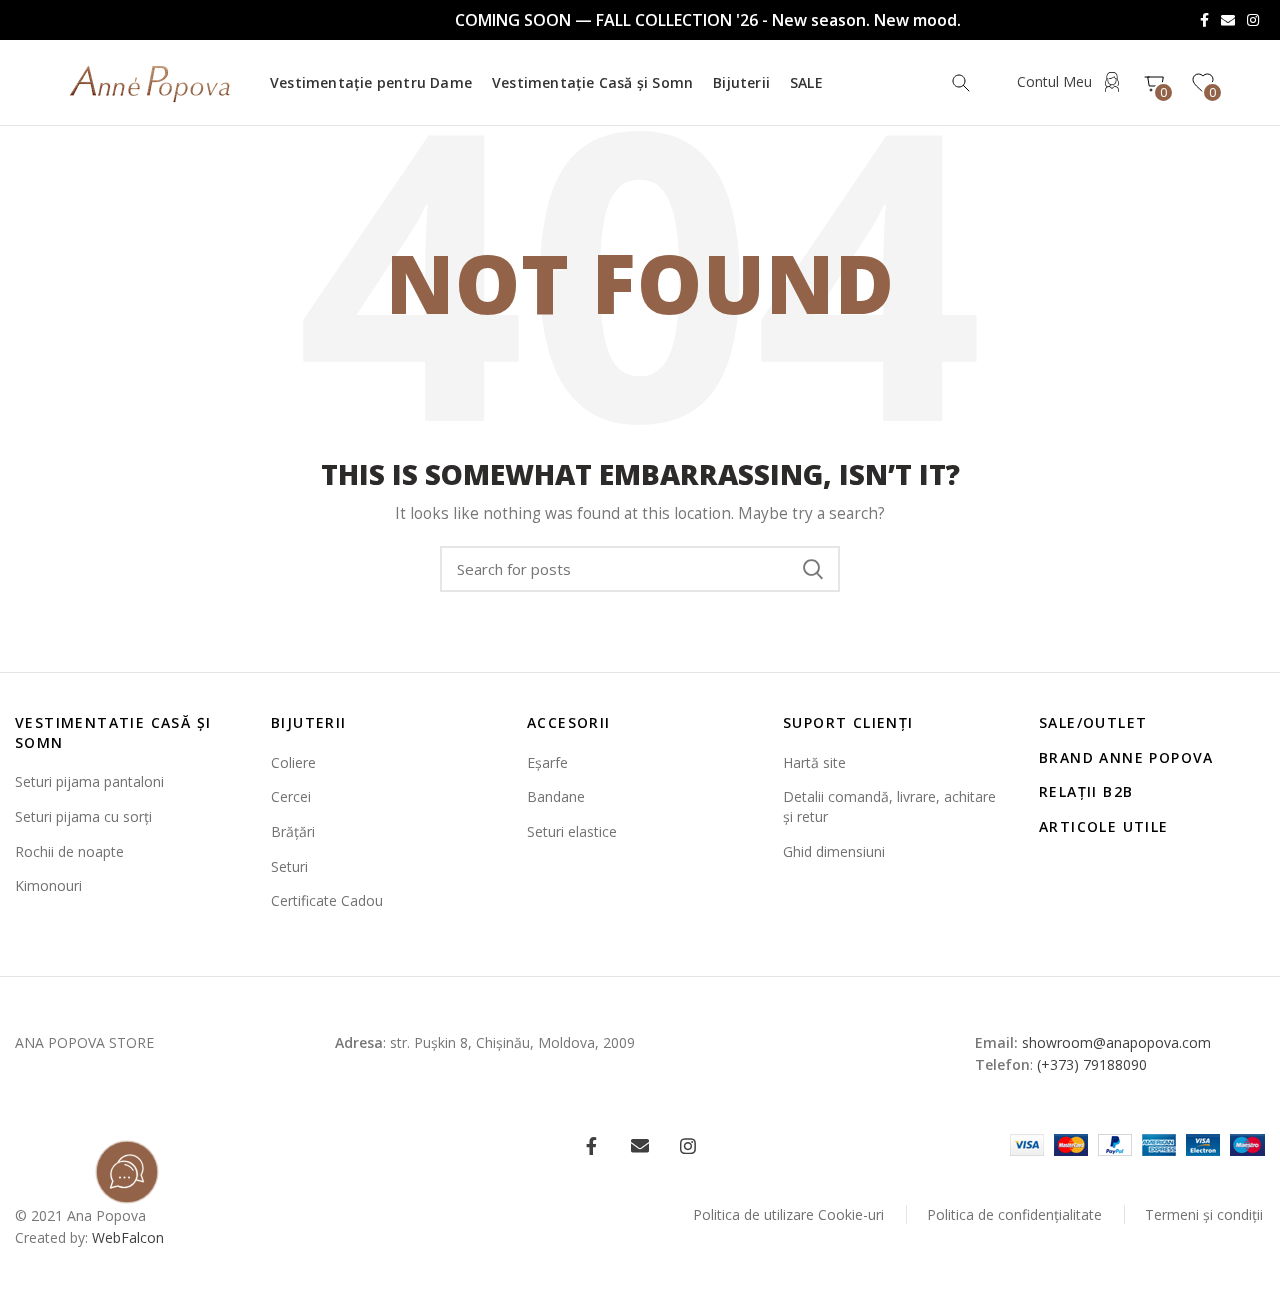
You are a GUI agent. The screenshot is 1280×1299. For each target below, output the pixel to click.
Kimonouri (48, 885)
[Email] (1228, 20)
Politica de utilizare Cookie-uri (788, 1214)
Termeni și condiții (1204, 1214)
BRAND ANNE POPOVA (1126, 757)
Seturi (289, 866)
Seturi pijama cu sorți (83, 816)
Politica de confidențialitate (1014, 1214)
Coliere (293, 762)
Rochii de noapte (69, 851)
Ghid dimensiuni (834, 851)
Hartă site (814, 762)
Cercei (291, 796)
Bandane (556, 796)
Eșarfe (547, 762)
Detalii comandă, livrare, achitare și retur (889, 806)
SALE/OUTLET (1093, 722)
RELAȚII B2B (1086, 791)
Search (813, 569)
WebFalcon (128, 1237)
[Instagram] (1253, 20)
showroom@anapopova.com (1116, 1042)
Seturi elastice (572, 831)
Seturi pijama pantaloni (89, 781)
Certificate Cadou (327, 900)
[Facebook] (1204, 20)
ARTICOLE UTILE (1104, 826)
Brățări (293, 831)
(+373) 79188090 (1092, 1064)
